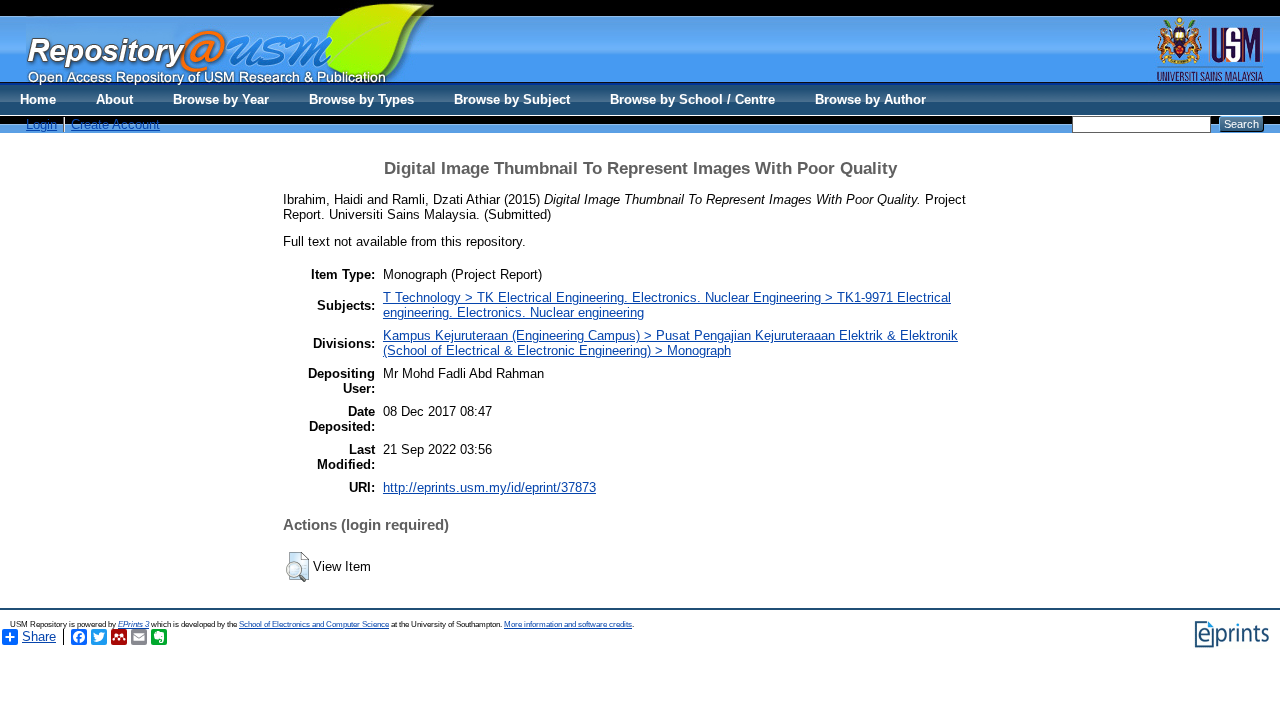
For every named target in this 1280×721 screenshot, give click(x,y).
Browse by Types (361, 99)
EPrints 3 (133, 624)
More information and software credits (568, 624)
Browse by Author (870, 99)
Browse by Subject (512, 99)
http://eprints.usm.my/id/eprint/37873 (489, 487)
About (114, 99)
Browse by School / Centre (692, 99)
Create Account (115, 124)
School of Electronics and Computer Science (314, 624)
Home (38, 99)
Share (39, 636)
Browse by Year (221, 99)
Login (41, 124)
